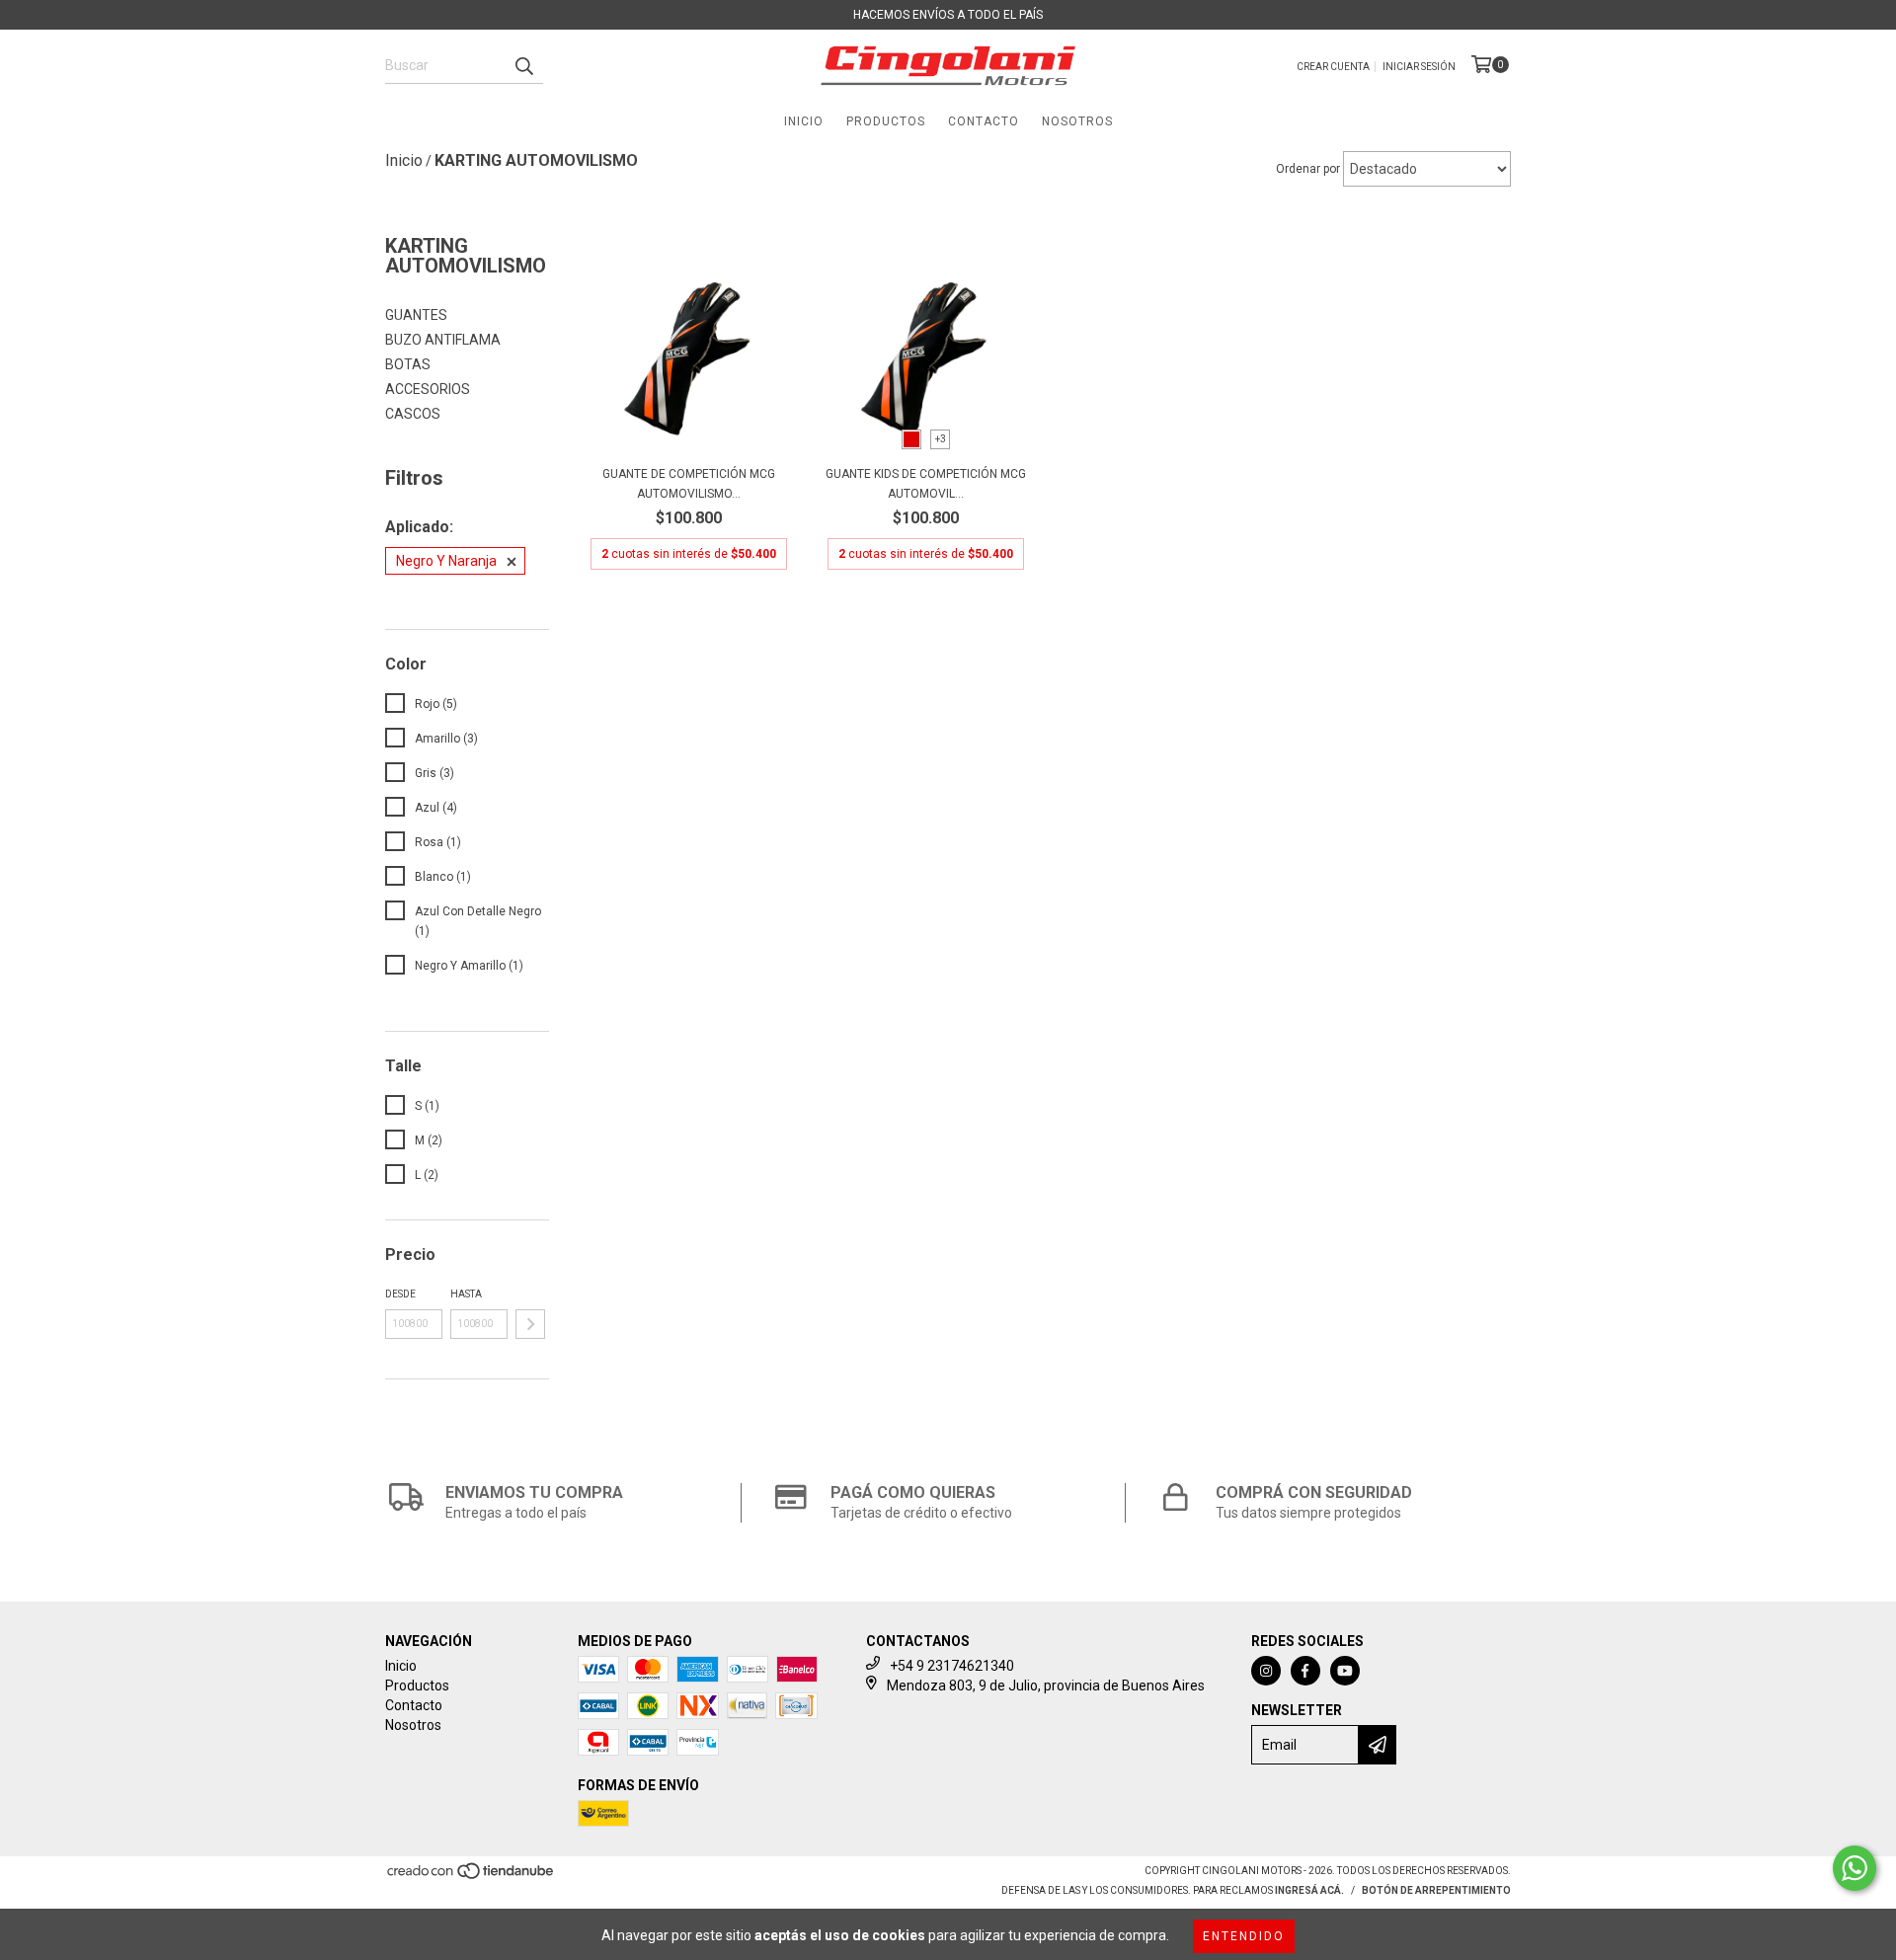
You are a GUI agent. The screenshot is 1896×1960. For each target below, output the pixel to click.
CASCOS (413, 414)
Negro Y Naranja (446, 561)
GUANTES (416, 315)
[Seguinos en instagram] (1266, 1671)
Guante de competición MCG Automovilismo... (689, 484)
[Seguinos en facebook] (1305, 1671)
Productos (886, 121)
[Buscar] (523, 66)
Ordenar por (1308, 169)
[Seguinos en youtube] (1345, 1671)
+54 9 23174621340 (952, 1666)
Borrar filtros (433, 599)
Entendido (1244, 1936)
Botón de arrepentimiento (1436, 1890)
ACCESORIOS (428, 389)
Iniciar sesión (1419, 67)
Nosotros (1077, 121)
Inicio (804, 121)
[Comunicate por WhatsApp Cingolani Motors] (1855, 1868)
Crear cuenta (1333, 67)
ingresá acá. (1309, 1890)
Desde (400, 1294)
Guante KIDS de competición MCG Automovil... (926, 484)
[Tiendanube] (472, 1878)
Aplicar (530, 1324)
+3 (941, 439)
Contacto (984, 121)
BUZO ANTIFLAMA (443, 340)
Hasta (466, 1294)
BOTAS (408, 364)
